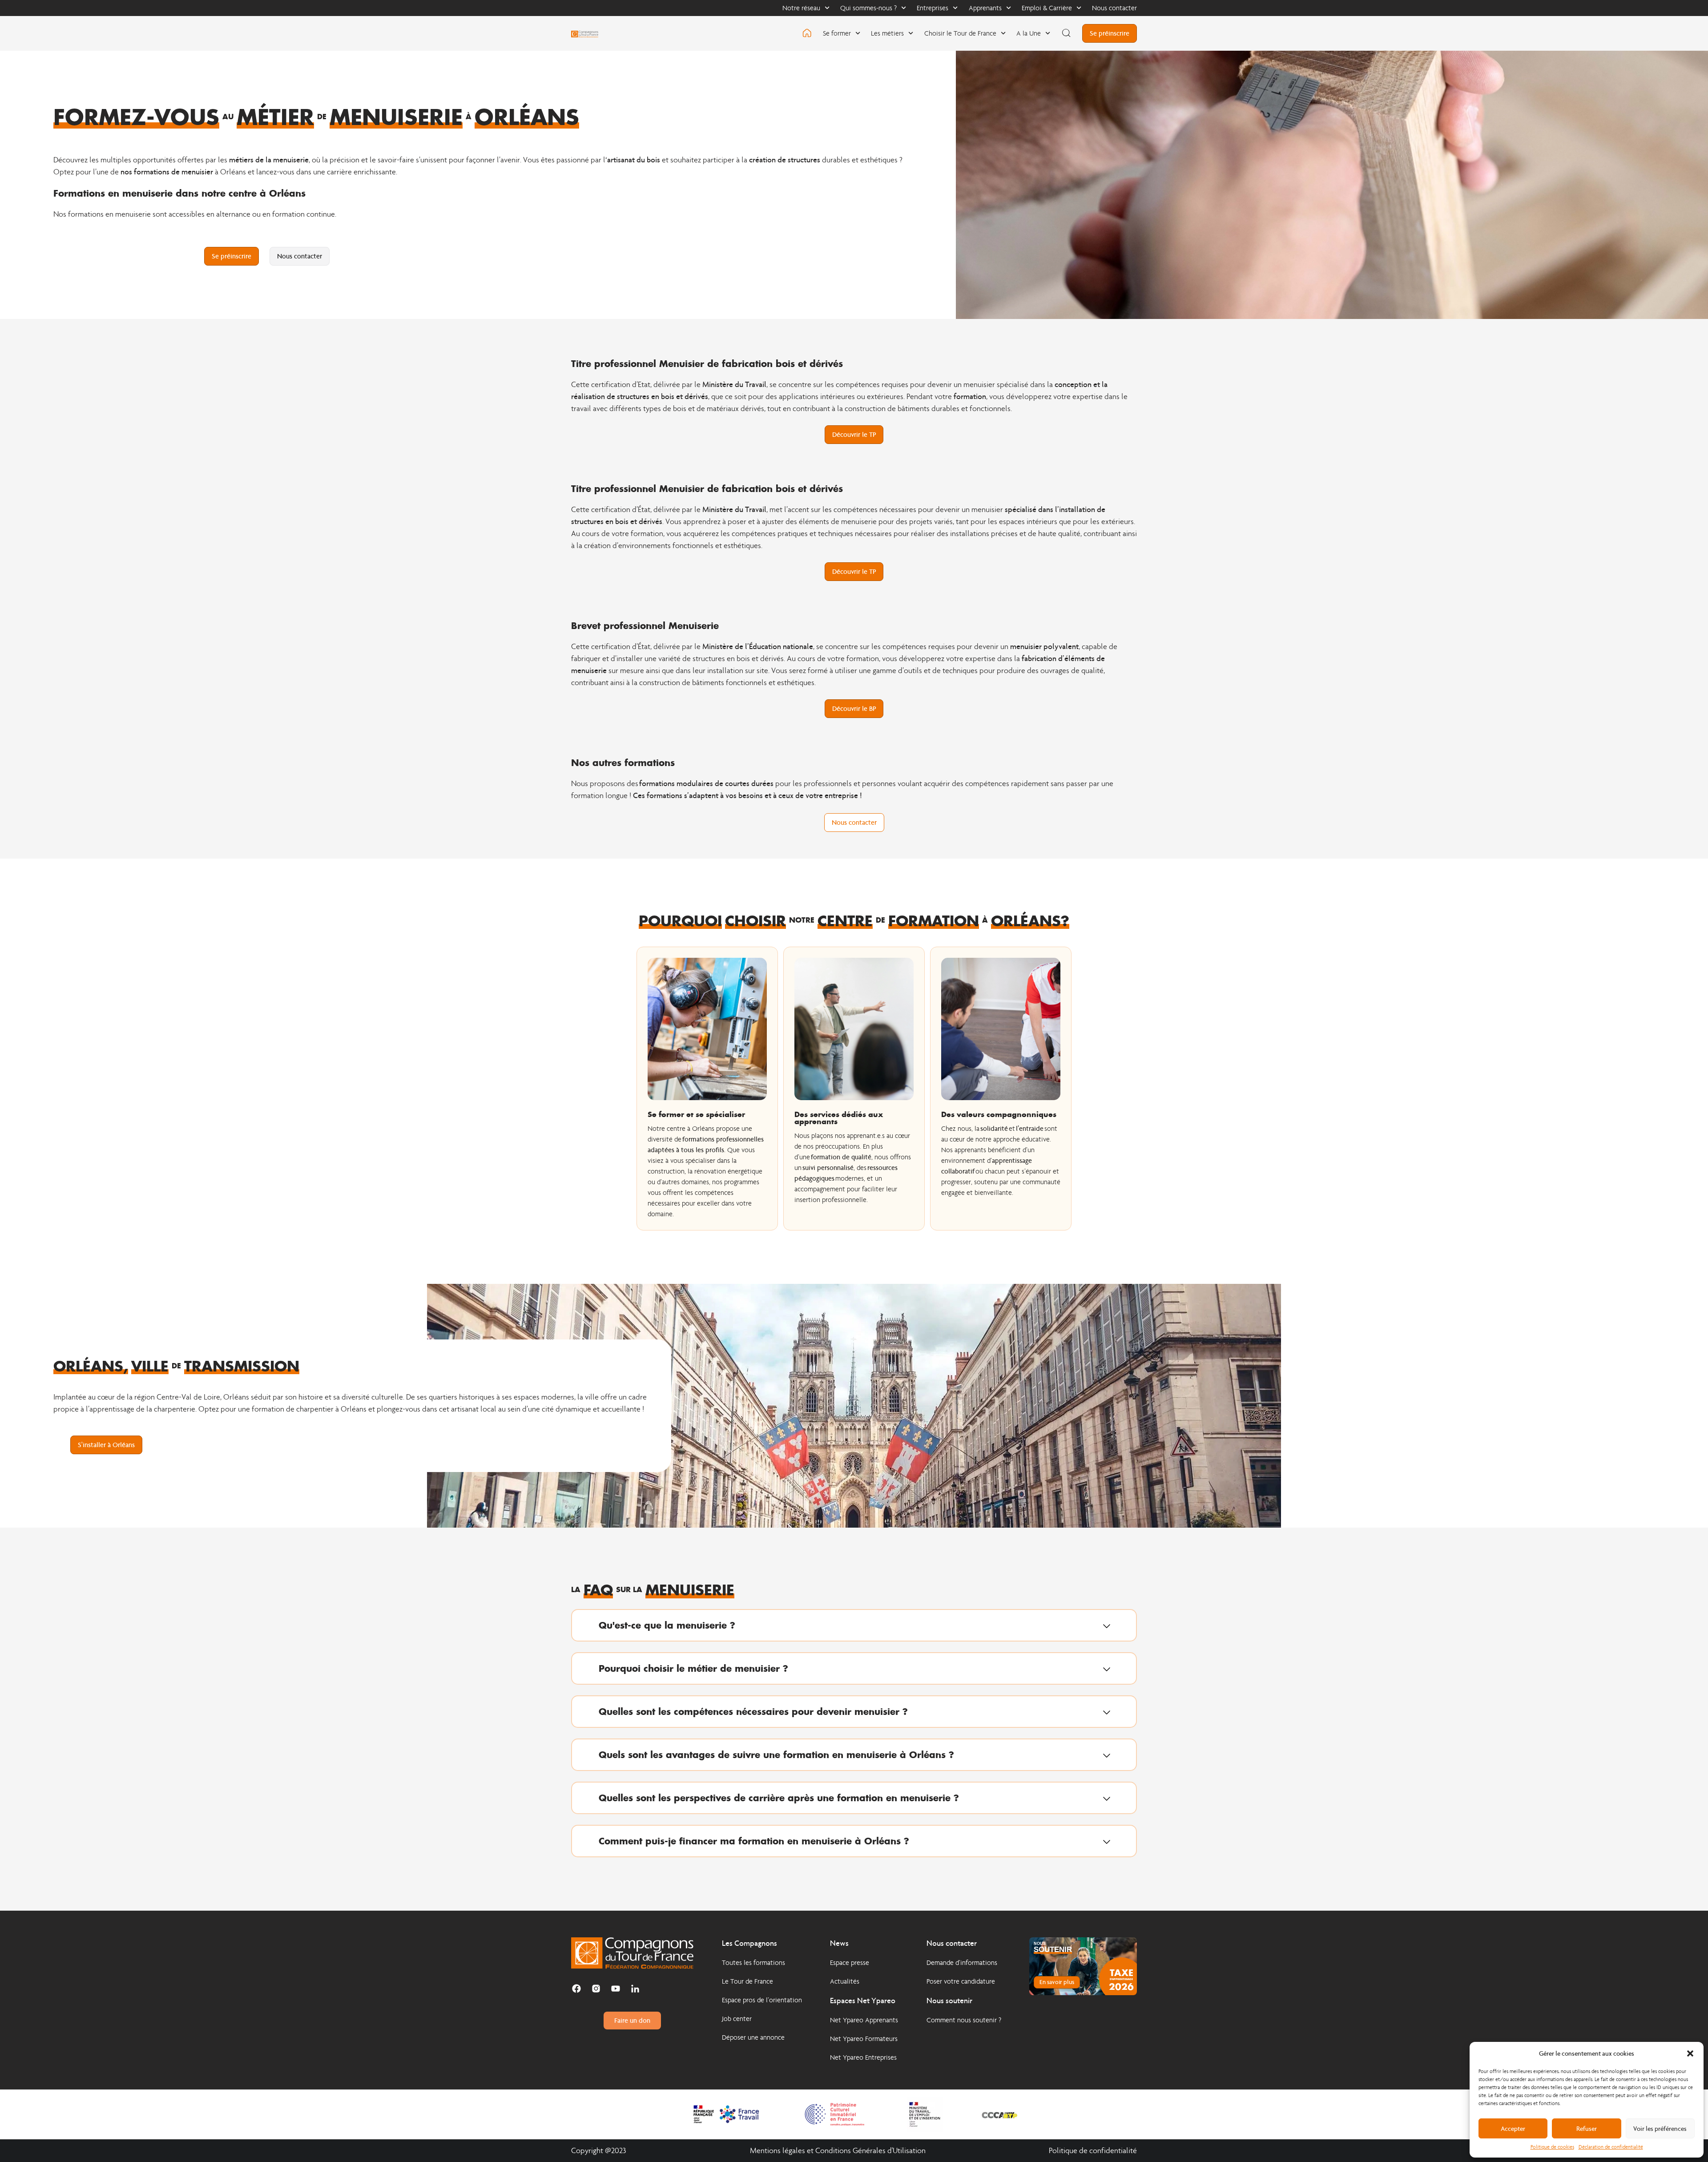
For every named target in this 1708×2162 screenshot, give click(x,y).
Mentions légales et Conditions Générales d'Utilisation (838, 2151)
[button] (1690, 2053)
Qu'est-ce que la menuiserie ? (667, 1625)
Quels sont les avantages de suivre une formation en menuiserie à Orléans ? (776, 1755)
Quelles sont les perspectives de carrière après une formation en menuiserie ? (779, 1798)
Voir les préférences (1660, 2129)
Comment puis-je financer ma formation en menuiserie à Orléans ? (754, 1841)
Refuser (1587, 2129)
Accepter (1513, 2129)
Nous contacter (1114, 8)
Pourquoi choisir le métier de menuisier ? (693, 1668)
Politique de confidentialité (1093, 2151)
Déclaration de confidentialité (1611, 2147)
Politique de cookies (1552, 2147)
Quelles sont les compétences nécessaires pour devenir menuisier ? (753, 1711)
